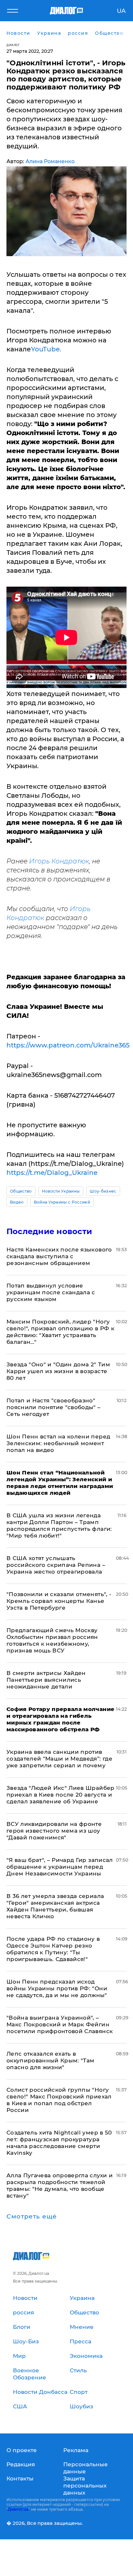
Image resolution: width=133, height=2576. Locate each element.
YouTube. (46, 349)
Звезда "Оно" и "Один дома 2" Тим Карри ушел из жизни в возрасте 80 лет (58, 1371)
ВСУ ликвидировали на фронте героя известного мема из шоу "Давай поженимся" (54, 1831)
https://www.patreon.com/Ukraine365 (68, 1045)
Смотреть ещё (32, 2217)
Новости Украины (61, 1191)
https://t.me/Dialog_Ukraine (52, 1173)
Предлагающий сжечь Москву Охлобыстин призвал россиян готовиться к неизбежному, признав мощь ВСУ (52, 1640)
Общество (21, 1191)
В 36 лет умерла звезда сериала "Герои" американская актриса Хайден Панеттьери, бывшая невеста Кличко (55, 1906)
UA (121, 11)
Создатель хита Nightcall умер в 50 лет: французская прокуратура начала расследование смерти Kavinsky (59, 2143)
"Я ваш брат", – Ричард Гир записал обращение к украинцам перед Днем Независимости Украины (60, 1867)
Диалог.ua (18, 2509)
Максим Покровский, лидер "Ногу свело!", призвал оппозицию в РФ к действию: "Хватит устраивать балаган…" (60, 1332)
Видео (17, 1202)
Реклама (76, 2450)
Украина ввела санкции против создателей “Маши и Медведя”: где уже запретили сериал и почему (59, 1759)
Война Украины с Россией (62, 1202)
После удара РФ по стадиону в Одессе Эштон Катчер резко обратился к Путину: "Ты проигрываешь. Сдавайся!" (53, 1949)
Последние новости (49, 1231)
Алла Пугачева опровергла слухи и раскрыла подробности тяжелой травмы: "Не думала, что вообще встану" (60, 2185)
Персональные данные (86, 2468)
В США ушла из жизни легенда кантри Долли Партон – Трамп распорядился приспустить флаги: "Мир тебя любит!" (59, 1525)
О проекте (22, 2450)
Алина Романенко (50, 161)
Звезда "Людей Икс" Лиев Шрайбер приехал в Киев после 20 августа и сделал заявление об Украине (61, 1795)
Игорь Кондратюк (59, 861)
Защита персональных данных (85, 2486)
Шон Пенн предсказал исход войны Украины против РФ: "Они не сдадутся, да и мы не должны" (57, 1988)
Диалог (13, 45)
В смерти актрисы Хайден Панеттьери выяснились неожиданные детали (46, 1680)
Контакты (20, 2478)
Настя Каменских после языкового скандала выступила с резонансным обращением (59, 1256)
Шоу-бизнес (103, 1191)
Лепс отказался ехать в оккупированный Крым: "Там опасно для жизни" (51, 2060)
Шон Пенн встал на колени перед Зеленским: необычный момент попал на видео (58, 1443)
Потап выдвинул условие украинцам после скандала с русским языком (51, 1292)
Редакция (21, 2464)
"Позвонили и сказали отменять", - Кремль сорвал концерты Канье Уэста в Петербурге (59, 1601)
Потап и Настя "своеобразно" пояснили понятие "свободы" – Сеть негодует (54, 1407)
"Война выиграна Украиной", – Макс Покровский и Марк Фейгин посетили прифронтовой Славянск (60, 2024)
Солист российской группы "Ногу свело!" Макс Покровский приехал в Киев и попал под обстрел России (59, 2100)
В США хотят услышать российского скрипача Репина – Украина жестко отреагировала (56, 1565)
